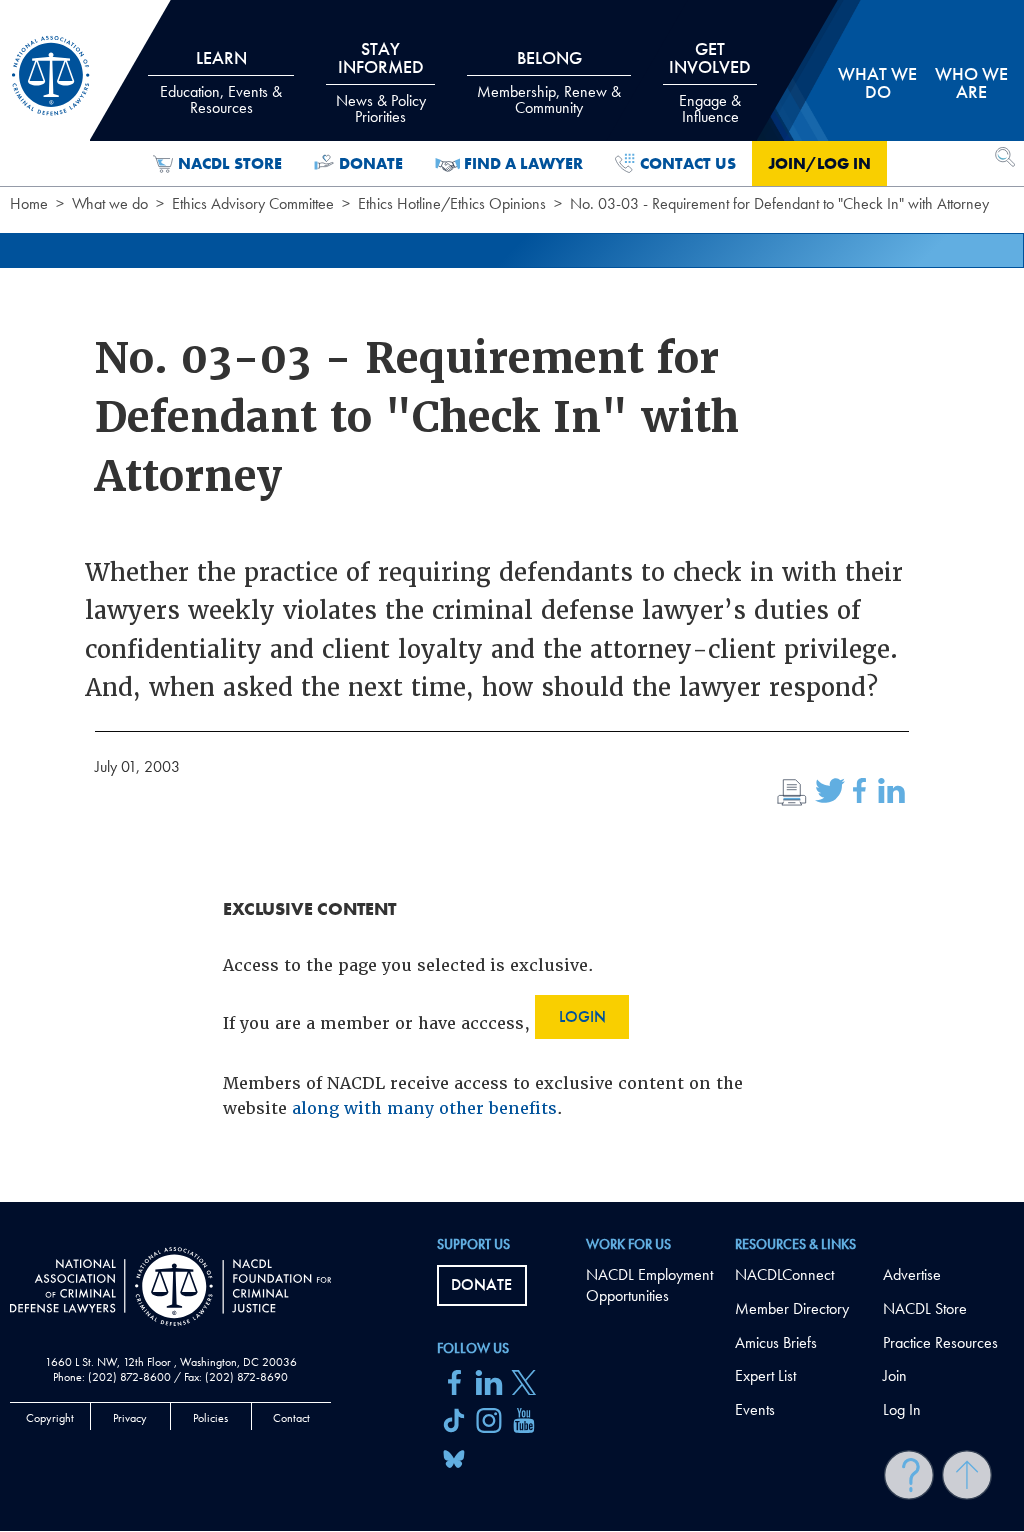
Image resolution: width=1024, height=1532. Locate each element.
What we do (110, 203)
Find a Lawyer (523, 163)
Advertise (912, 1274)
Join (895, 1375)
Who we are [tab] (971, 82)
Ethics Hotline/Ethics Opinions (452, 203)
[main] (512, 601)
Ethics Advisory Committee (253, 203)
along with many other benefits (424, 1108)
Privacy (130, 1418)
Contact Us (688, 163)
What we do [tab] (877, 82)
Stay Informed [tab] (381, 82)
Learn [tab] (221, 82)
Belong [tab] (549, 82)
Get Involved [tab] (710, 82)
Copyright (50, 1418)
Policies (210, 1418)
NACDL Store (230, 163)
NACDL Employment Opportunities (649, 1285)
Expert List (765, 1375)
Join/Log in (819, 163)
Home (29, 203)
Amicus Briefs (776, 1342)
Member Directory (792, 1308)
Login (582, 1016)
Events (755, 1409)
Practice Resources (940, 1342)
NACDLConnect (784, 1274)
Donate (371, 163)
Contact (291, 1418)
